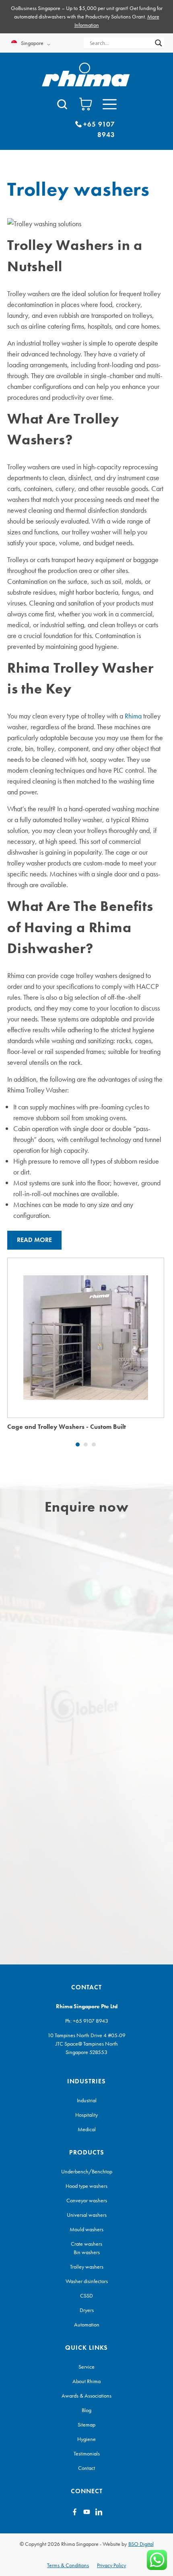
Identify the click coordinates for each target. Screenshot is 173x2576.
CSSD (86, 2296)
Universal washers (87, 2215)
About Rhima (86, 2381)
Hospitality (86, 2115)
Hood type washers (86, 2186)
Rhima (133, 716)
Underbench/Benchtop (87, 2171)
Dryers (87, 2310)
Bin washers (87, 2252)
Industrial (87, 2100)
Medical (87, 2129)
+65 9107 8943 (91, 2021)
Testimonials (87, 2453)
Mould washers (86, 2229)
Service (86, 2367)
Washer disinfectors (87, 2281)
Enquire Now (86, 1324)
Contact (86, 2468)
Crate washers (86, 2244)
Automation (87, 2324)
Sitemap (86, 2425)
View (86, 1351)
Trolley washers (87, 2267)
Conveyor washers (87, 2200)
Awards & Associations (86, 2396)
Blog (86, 2410)
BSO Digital (141, 2544)
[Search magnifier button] (159, 43)
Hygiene (86, 2439)
